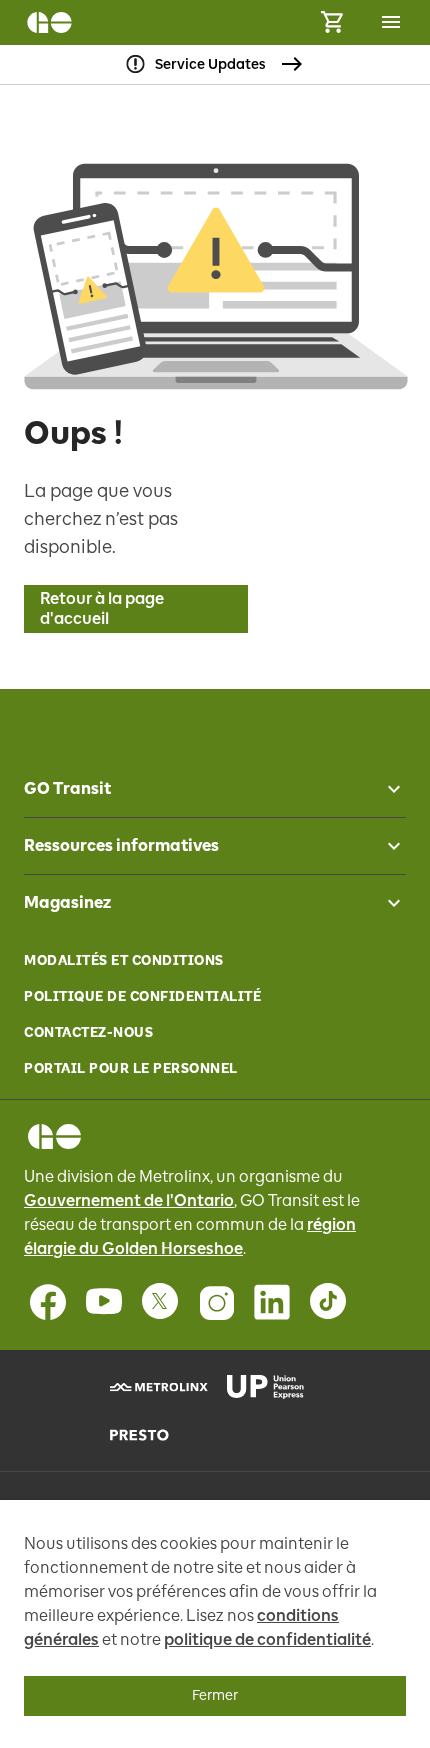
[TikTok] (328, 1302)
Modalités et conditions (124, 960)
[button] (215, 789)
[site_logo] (49, 22)
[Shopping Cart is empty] (332, 22)
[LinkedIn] (272, 1302)
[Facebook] (48, 1302)
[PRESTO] (156, 1435)
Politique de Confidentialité (142, 996)
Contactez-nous (88, 1032)
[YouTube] (104, 1302)
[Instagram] (216, 1302)
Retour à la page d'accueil (102, 608)
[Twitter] (160, 1302)
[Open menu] (391, 22)
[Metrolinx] (156, 1387)
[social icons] (54, 1136)
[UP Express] (273, 1387)
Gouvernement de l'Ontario (129, 1200)
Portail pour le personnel (131, 1068)
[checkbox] (386, 789)
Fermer (215, 1695)
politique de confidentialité (267, 1639)
